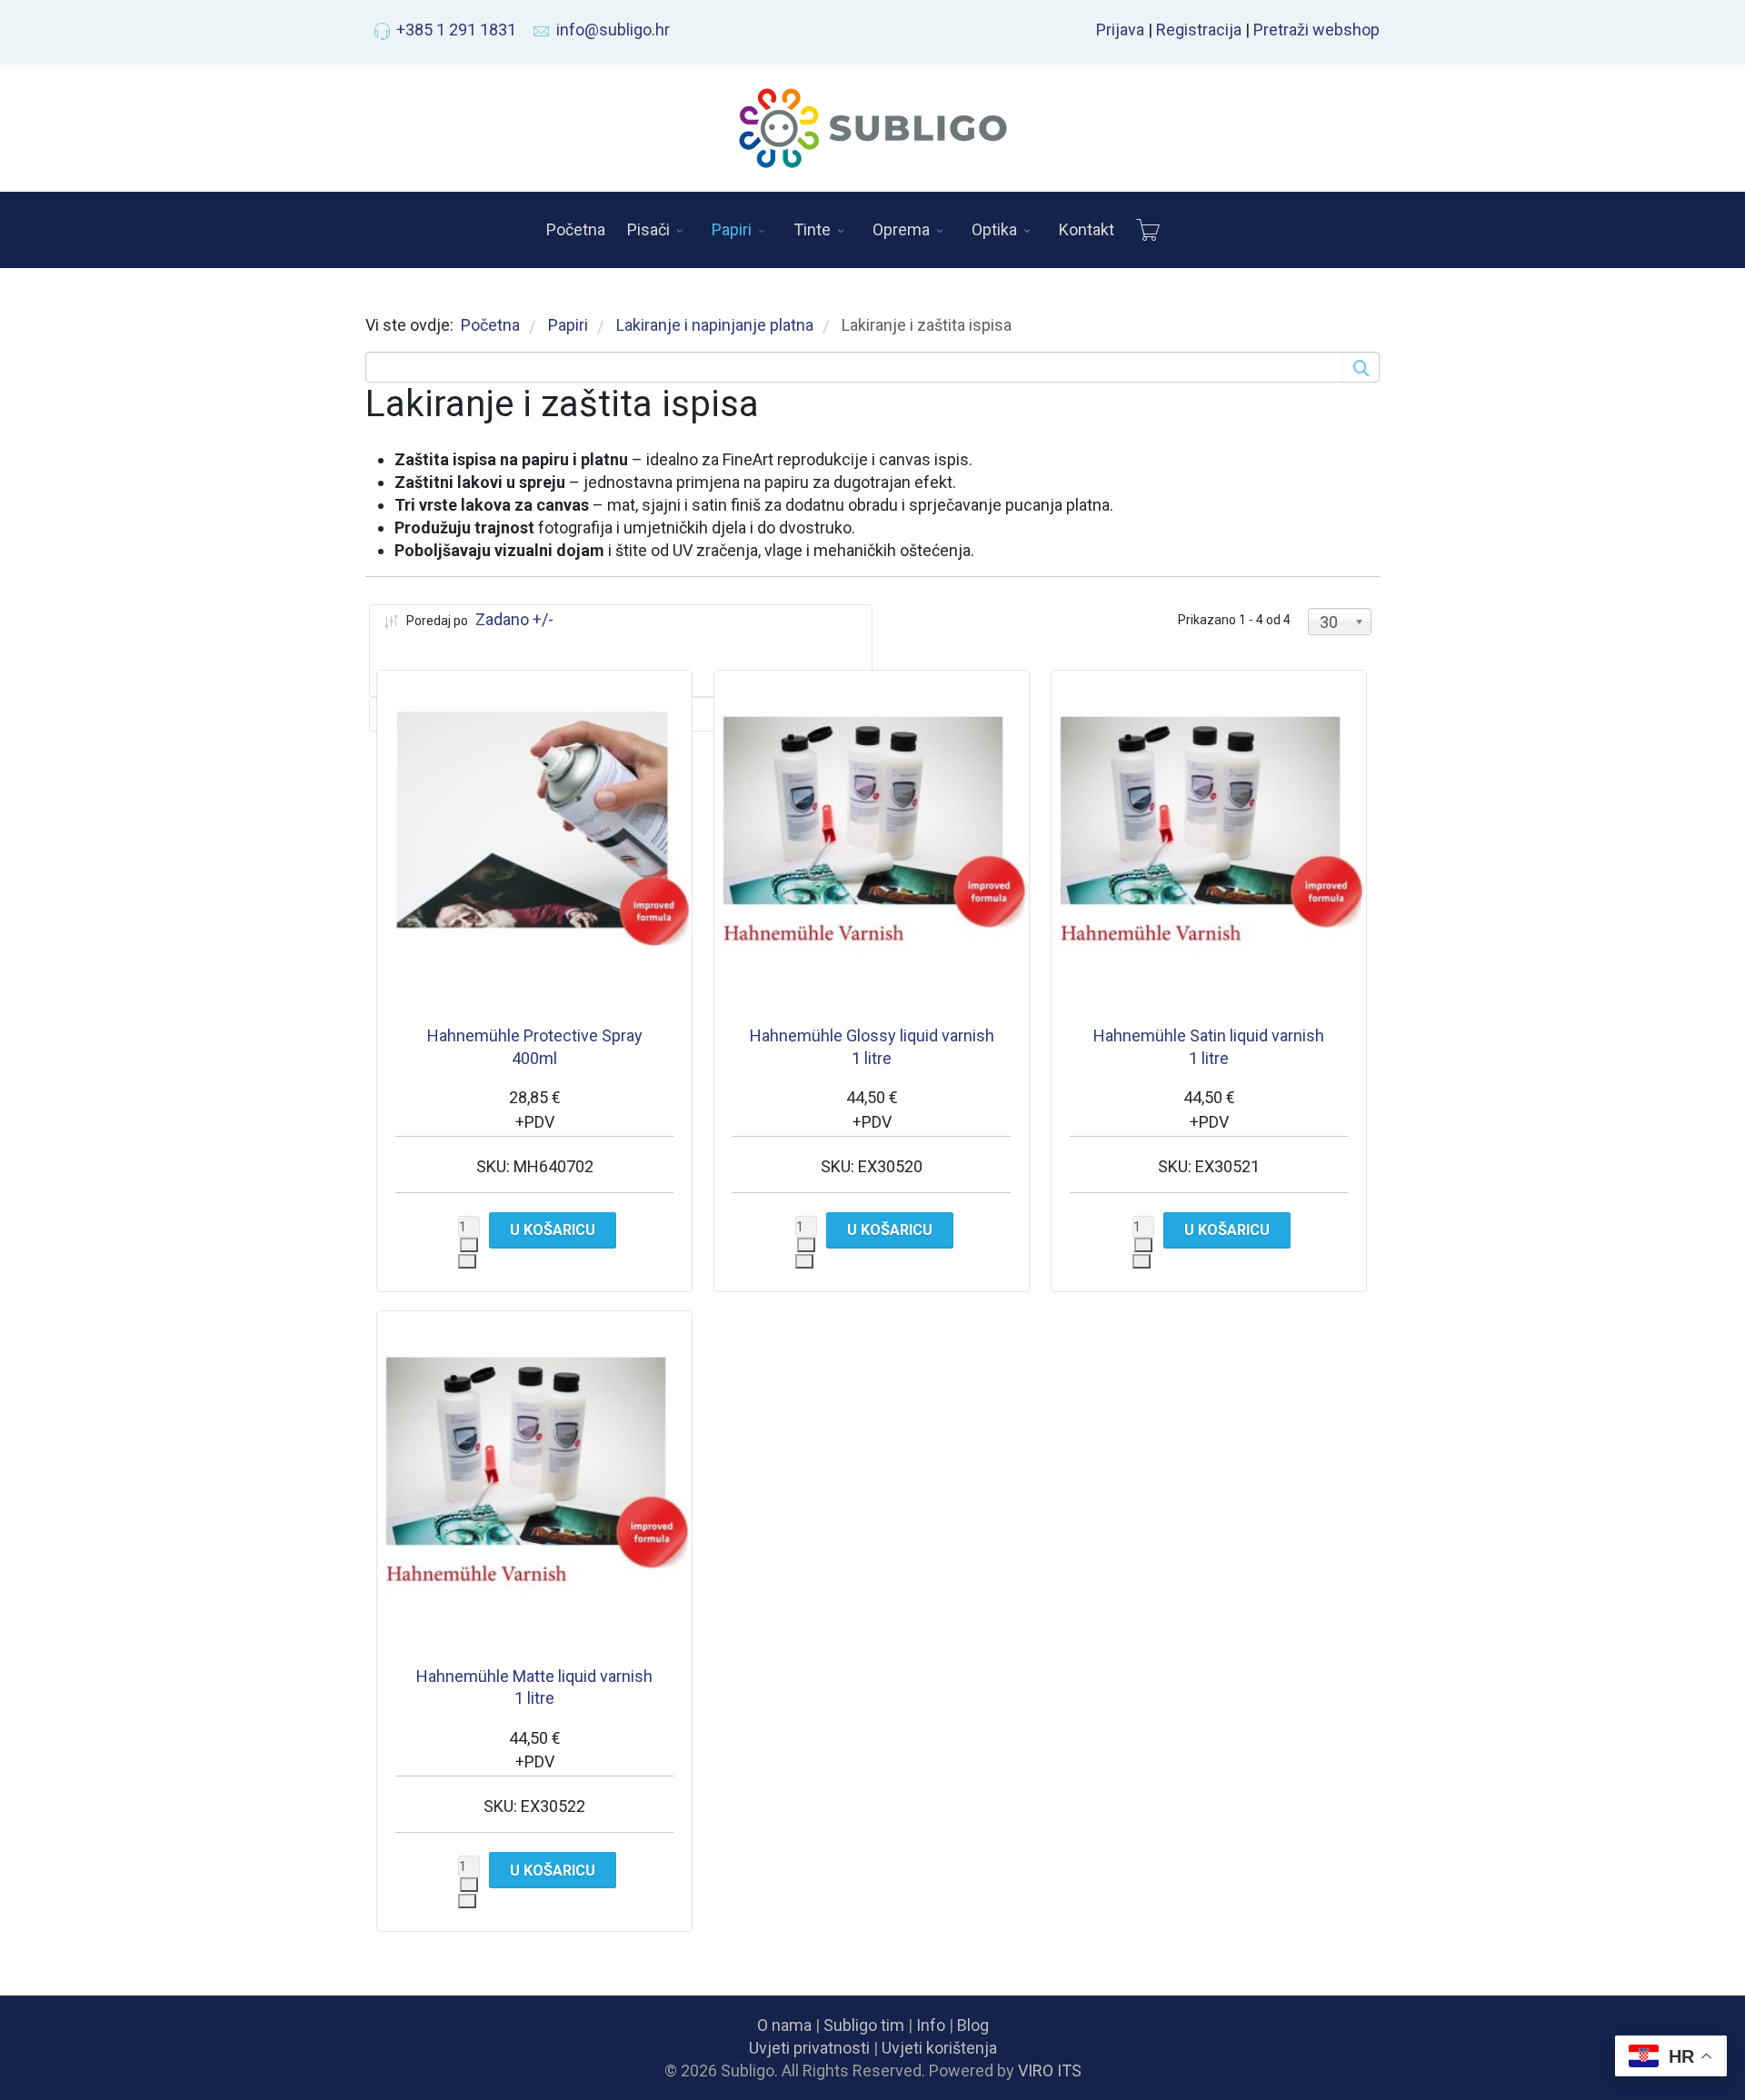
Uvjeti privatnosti (809, 2048)
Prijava (1120, 30)
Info (931, 2025)
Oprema (901, 229)
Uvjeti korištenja (939, 2048)
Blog (973, 2025)
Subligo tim (864, 2025)
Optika (994, 229)
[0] (1148, 230)
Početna (576, 229)
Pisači (648, 229)
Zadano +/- (514, 619)
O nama (784, 2025)
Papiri (732, 229)
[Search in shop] (1360, 367)
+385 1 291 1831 (456, 30)
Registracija (1199, 30)
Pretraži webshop (1316, 30)
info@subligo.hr (613, 30)
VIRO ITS (1050, 2070)
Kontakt (1087, 229)
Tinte (812, 229)
